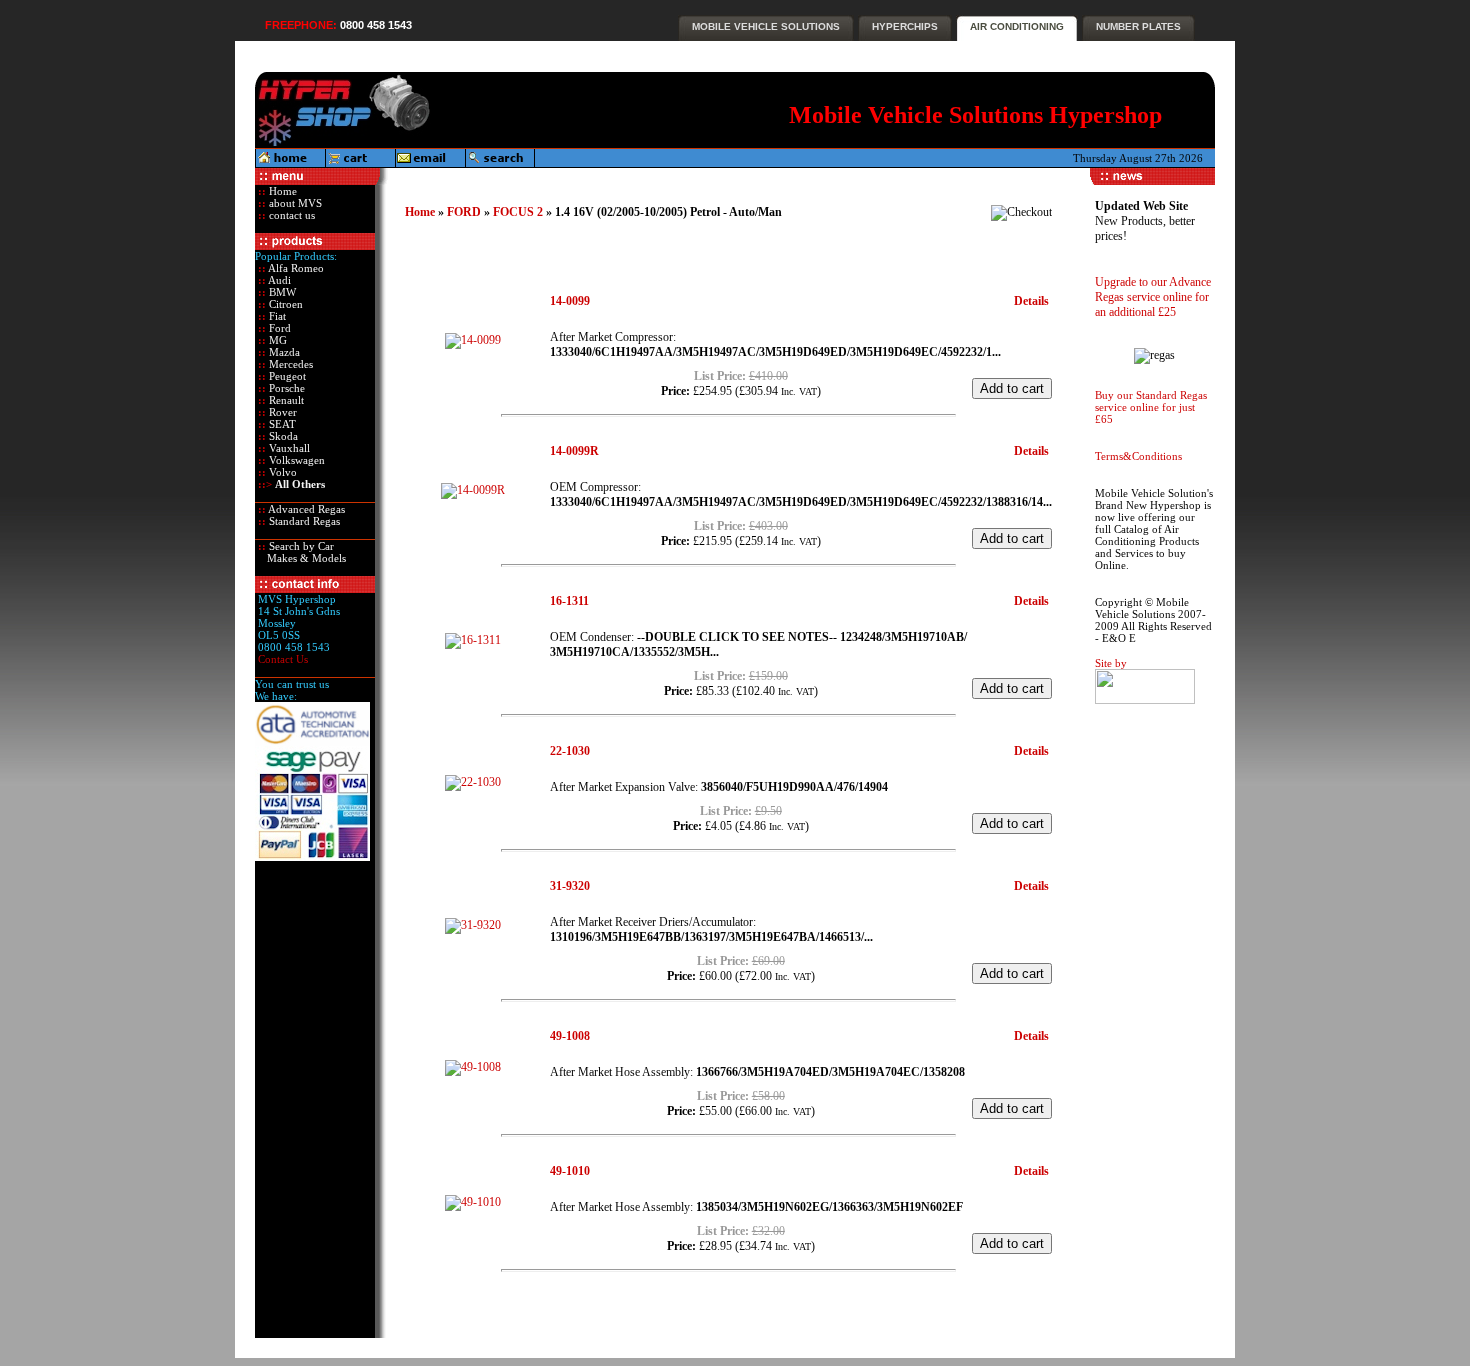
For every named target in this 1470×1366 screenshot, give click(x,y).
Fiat (276, 316)
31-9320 (570, 886)
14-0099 (570, 301)
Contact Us (283, 659)
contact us (290, 215)
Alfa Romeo (295, 268)
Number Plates (1138, 26)
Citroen (284, 304)
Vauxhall (288, 448)
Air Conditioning (1017, 26)
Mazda (283, 352)
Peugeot (286, 376)
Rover (281, 412)
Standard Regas (303, 521)
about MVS (294, 203)
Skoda (282, 436)
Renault (285, 400)
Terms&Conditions (1138, 456)
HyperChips (905, 26)
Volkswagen (295, 460)
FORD (464, 212)
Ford (278, 328)
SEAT (281, 424)
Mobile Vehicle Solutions (766, 26)
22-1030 (570, 751)
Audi (278, 280)
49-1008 (570, 1036)
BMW (281, 292)
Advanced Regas (305, 509)
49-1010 (570, 1171)
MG (276, 340)
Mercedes (289, 364)
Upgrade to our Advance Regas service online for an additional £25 (1153, 297)
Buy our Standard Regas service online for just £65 (1151, 407)
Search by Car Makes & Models (300, 552)
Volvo (281, 472)
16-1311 (569, 601)
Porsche (285, 388)
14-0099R (574, 451)
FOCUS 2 (518, 212)
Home (281, 191)
